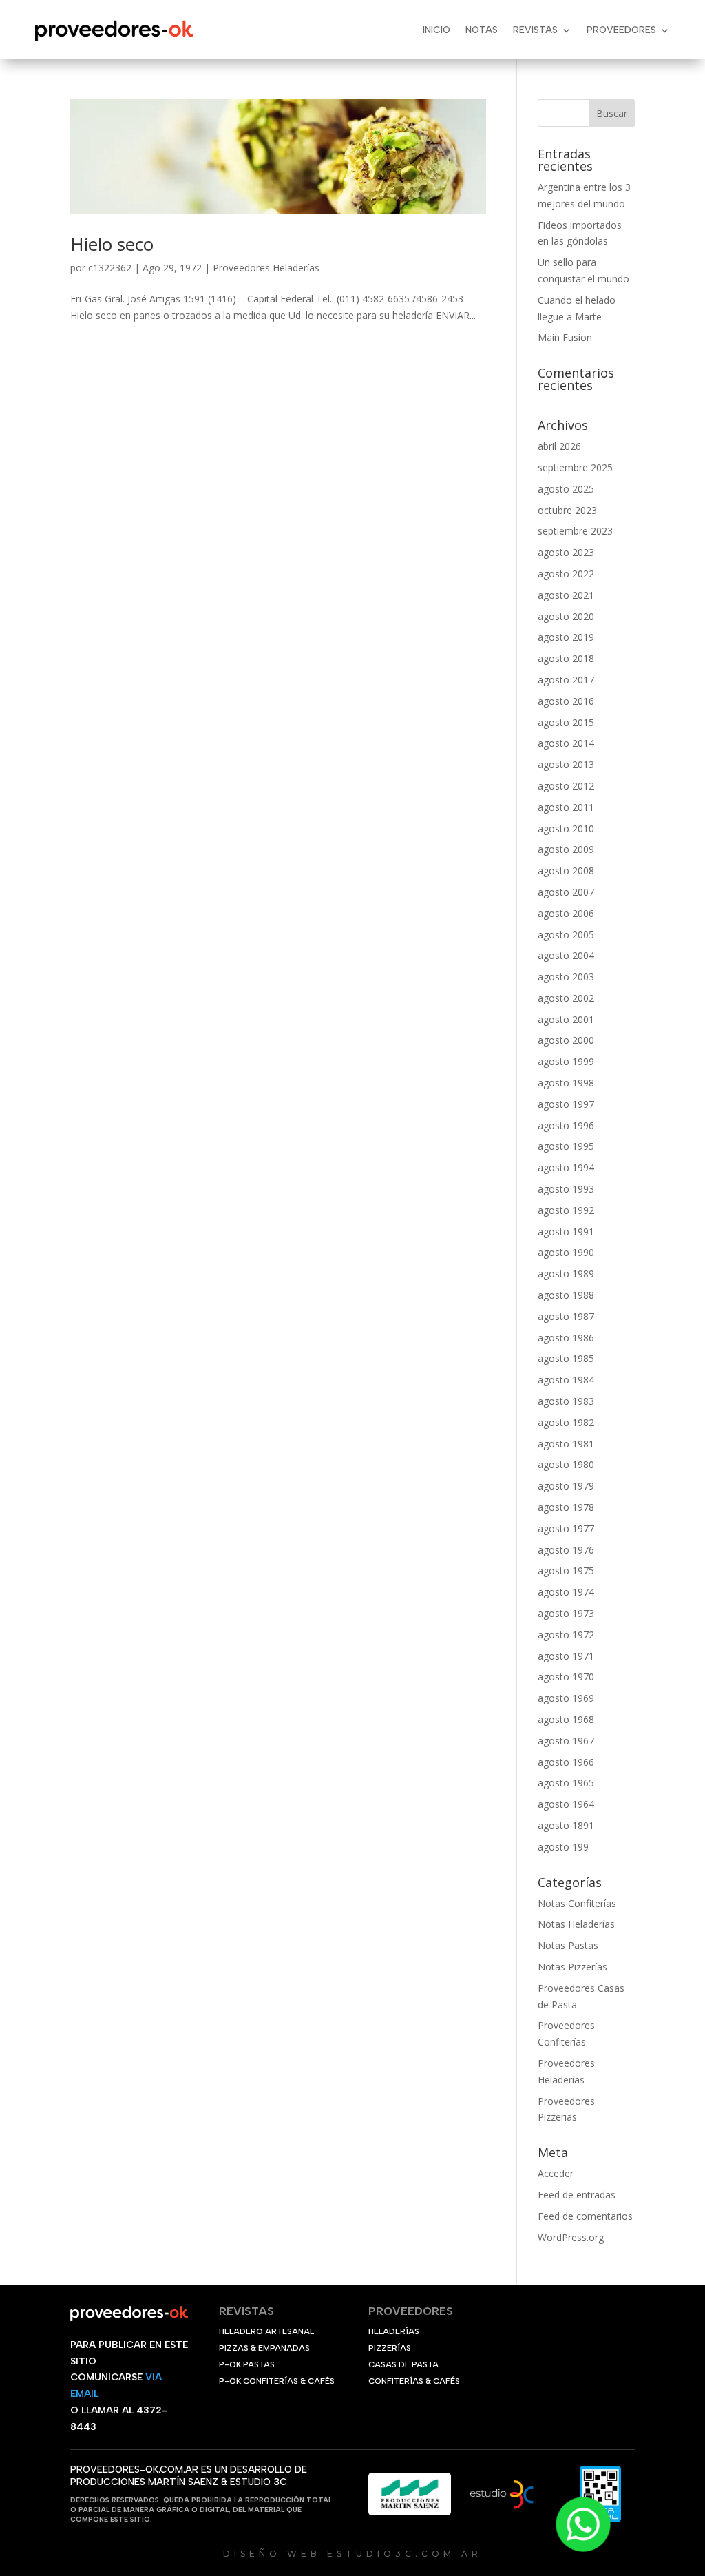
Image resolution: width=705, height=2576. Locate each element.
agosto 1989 (566, 1274)
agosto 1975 (566, 1570)
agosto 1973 (566, 1613)
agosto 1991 (566, 1232)
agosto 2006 (566, 913)
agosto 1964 (566, 1804)
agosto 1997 (566, 1104)
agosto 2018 (566, 658)
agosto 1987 (566, 1316)
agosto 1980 (566, 1464)
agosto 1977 (566, 1528)
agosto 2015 (566, 722)
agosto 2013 (566, 764)
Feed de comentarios (585, 2216)
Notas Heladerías (576, 1924)
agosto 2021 (566, 595)
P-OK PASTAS (247, 2364)
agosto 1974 (566, 1592)
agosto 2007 (566, 892)
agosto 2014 (566, 743)
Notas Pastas (568, 1945)
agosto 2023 (566, 552)
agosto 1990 (566, 1252)
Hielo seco (112, 244)
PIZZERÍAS (390, 2348)
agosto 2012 (566, 786)
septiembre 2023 (575, 531)
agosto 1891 (566, 1825)
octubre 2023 (567, 510)
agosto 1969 (566, 1698)
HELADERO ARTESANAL (266, 2331)
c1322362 (110, 268)
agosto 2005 (566, 935)
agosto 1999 (566, 1061)
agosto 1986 (566, 1338)
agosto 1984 (566, 1380)
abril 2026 (559, 446)
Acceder (556, 2173)
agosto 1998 (566, 1083)
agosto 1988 (566, 1295)
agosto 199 (563, 1847)
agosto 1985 (566, 1358)
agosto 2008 (566, 870)
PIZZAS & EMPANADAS (264, 2348)
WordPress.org (571, 2237)
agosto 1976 (566, 1550)
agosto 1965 (566, 1783)
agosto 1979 (566, 1486)
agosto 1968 (566, 1719)
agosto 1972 (566, 1635)
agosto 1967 (566, 1741)
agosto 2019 (566, 637)
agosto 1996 (566, 1125)
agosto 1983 (566, 1401)
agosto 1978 (566, 1507)
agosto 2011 (566, 807)
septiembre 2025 (575, 467)
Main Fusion (565, 337)
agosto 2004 (566, 955)
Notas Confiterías (577, 1903)
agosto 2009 (566, 849)
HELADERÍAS (394, 2331)
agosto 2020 (566, 616)
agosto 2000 (566, 1040)
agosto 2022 (566, 574)
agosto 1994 (566, 1167)
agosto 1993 (566, 1189)
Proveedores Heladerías (266, 268)
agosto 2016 (566, 701)
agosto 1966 (566, 1762)
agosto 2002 (566, 998)
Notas (482, 30)
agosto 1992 (566, 1210)
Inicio (436, 30)
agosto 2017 (566, 680)
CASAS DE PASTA (403, 2364)
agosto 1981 (566, 1444)
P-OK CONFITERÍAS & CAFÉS (277, 2381)
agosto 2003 (566, 977)
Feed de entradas (577, 2195)
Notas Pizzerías (572, 1967)
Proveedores (621, 30)
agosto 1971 (566, 1656)
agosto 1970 (566, 1677)
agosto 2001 (566, 1019)
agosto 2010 (566, 828)
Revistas (535, 30)
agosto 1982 (566, 1422)
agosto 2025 (566, 489)
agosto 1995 (566, 1146)
